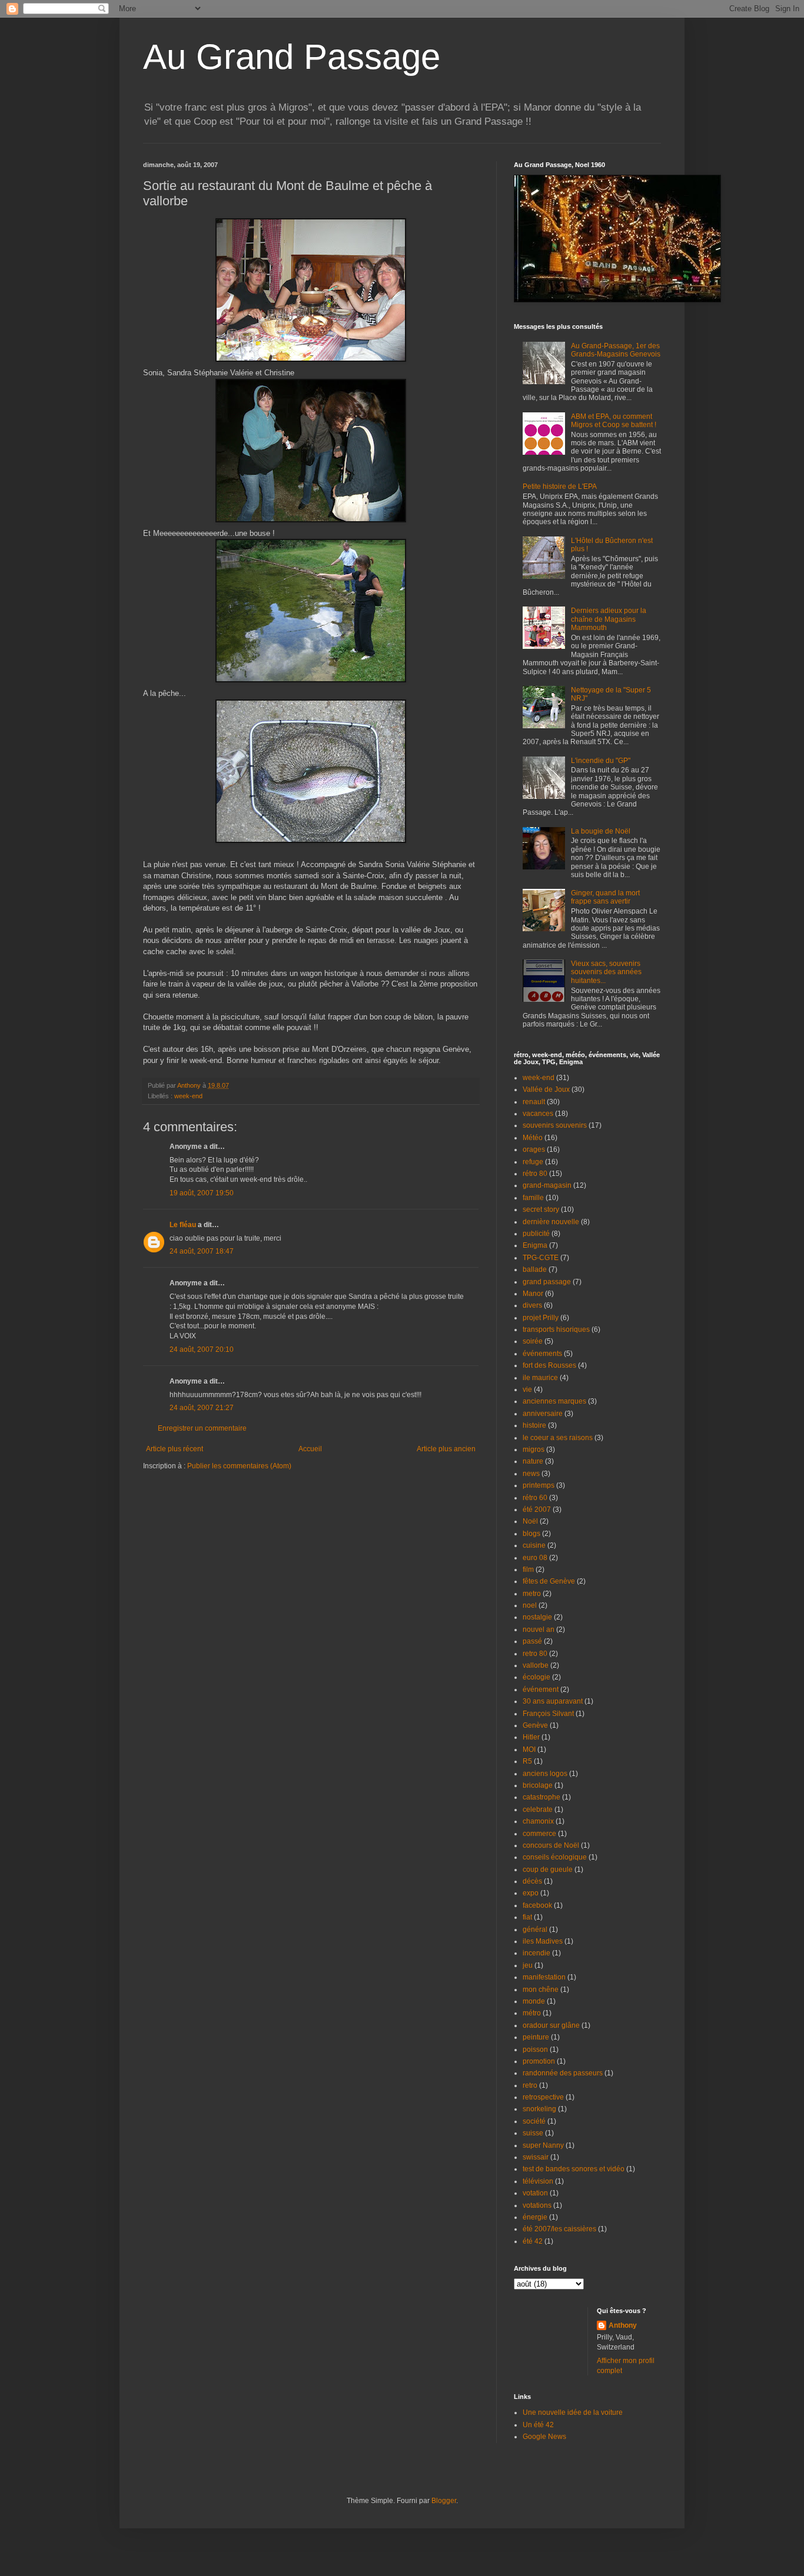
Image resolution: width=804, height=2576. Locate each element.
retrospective (543, 2097)
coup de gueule (548, 1869)
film (528, 1569)
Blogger (444, 2501)
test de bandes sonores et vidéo (574, 2169)
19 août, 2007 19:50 (202, 1193)
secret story (541, 1209)
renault (534, 1102)
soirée (533, 1341)
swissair (536, 2157)
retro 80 (535, 1654)
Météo (533, 1138)
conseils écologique (555, 1857)
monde (534, 2001)
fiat (527, 1917)
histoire (534, 1425)
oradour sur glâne (551, 2025)
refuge (533, 1162)
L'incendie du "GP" (601, 761)
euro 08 (535, 1558)
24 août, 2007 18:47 (202, 1251)
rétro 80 (535, 1174)
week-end (188, 1096)
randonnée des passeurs (563, 2073)
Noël (530, 1521)
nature (533, 1461)
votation (535, 2193)
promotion (539, 2061)
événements (542, 1354)
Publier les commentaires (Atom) (239, 1466)
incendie (536, 1953)
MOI (529, 1749)
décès (532, 1881)
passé (532, 1641)
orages (534, 1149)
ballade (535, 1269)
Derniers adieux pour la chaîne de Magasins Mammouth (609, 619)
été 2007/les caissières (559, 2229)
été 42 (533, 2241)
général (535, 1929)
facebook (537, 1905)
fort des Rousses (549, 1365)
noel (530, 1605)
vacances (538, 1114)
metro (532, 1594)
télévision (538, 2181)
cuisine (534, 1545)
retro (530, 2085)
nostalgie (537, 1617)
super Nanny (543, 2145)
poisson (535, 2050)
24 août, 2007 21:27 (202, 1408)
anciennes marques (554, 1401)
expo (531, 1893)
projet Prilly (541, 1318)
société (534, 2121)
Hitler (531, 1737)
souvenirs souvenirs (555, 1125)
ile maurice (540, 1378)
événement (541, 1689)
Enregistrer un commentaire (202, 1428)
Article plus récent (175, 1449)
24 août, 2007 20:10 (202, 1349)
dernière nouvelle (551, 1222)
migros (534, 1449)
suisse (533, 2133)
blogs (531, 1534)
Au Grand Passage (292, 57)
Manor (533, 1294)
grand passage (547, 1282)
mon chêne (541, 1990)
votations (537, 2205)
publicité (536, 1234)
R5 (527, 1761)
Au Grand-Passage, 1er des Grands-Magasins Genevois (616, 350)
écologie (536, 1677)
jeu (528, 1965)
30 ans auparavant (553, 1701)
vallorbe (536, 1665)
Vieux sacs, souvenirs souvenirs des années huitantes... (606, 972)
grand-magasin (547, 1185)
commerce (539, 1834)
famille (533, 1198)
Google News (544, 2437)
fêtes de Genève (549, 1581)
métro (532, 2013)
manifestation (544, 1977)
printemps (539, 1485)
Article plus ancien (446, 1449)
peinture (536, 2037)
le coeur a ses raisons (558, 1438)
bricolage (538, 1785)
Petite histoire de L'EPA (560, 486)
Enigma (535, 1245)
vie (527, 1389)
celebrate (538, 1809)
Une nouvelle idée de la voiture (573, 2412)
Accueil (310, 1449)
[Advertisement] (212, 1507)
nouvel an (539, 1629)
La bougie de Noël (601, 831)
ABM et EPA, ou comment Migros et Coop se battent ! (614, 421)
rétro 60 (535, 1498)
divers (532, 1305)
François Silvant (548, 1714)
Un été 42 (538, 2425)
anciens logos (545, 1774)
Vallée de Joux (546, 1089)
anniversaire (543, 1414)
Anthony (623, 2325)
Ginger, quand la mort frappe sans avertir (605, 897)
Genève (535, 1725)
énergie (535, 2217)
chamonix (538, 1821)
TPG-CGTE (541, 1258)
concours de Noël (551, 1845)
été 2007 (537, 1509)
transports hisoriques (556, 1329)
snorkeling (539, 2109)
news (531, 1474)
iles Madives (543, 1941)
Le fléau (183, 1225)
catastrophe (541, 1797)
